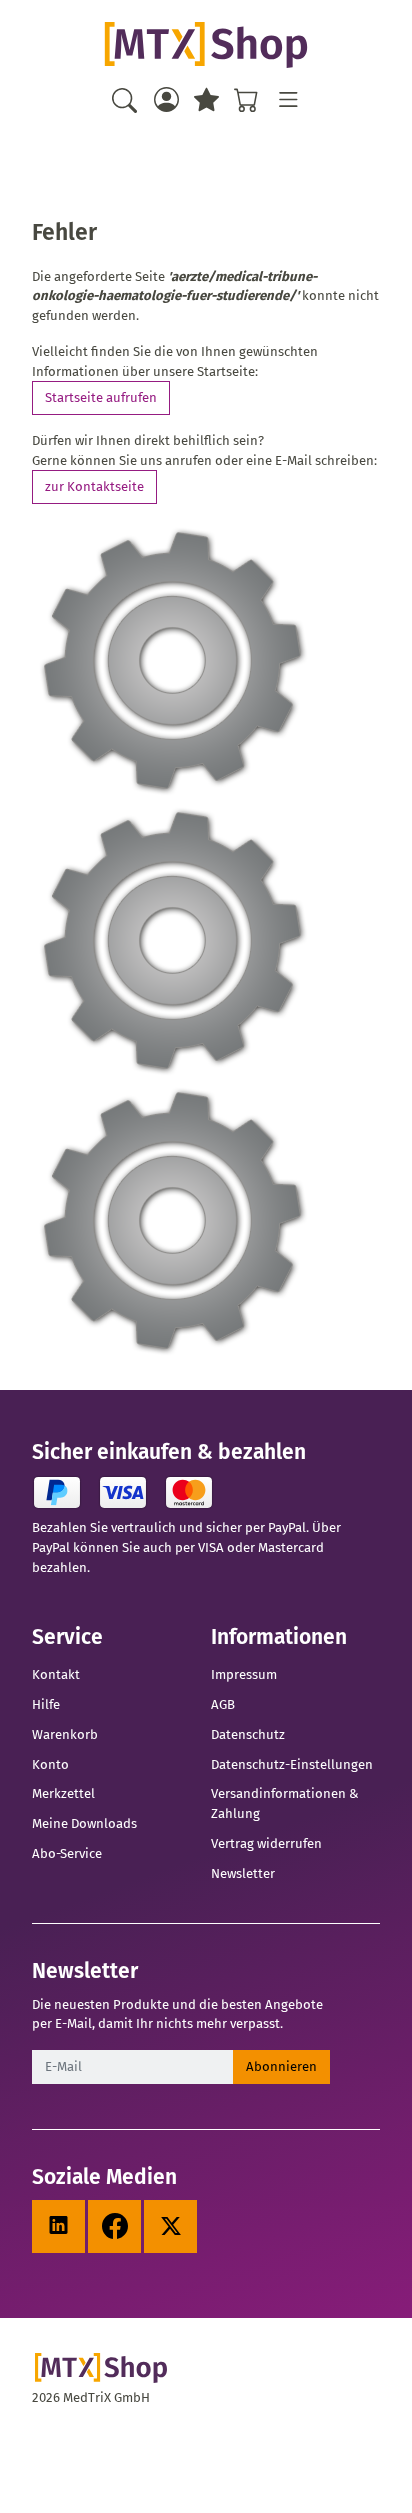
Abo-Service (67, 1853)
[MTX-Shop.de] (206, 45)
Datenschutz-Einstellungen (292, 1764)
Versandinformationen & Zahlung (285, 1803)
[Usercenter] (165, 99)
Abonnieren (281, 2066)
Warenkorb (65, 1734)
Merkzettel (63, 1793)
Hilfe (46, 1704)
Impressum (244, 1674)
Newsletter (243, 1873)
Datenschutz (248, 1734)
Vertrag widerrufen (266, 1843)
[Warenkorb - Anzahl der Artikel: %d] (246, 99)
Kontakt (56, 1674)
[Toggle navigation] (287, 99)
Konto (50, 1764)
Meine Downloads (84, 1823)
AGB (223, 1704)
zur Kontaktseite (94, 486)
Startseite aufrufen (101, 397)
